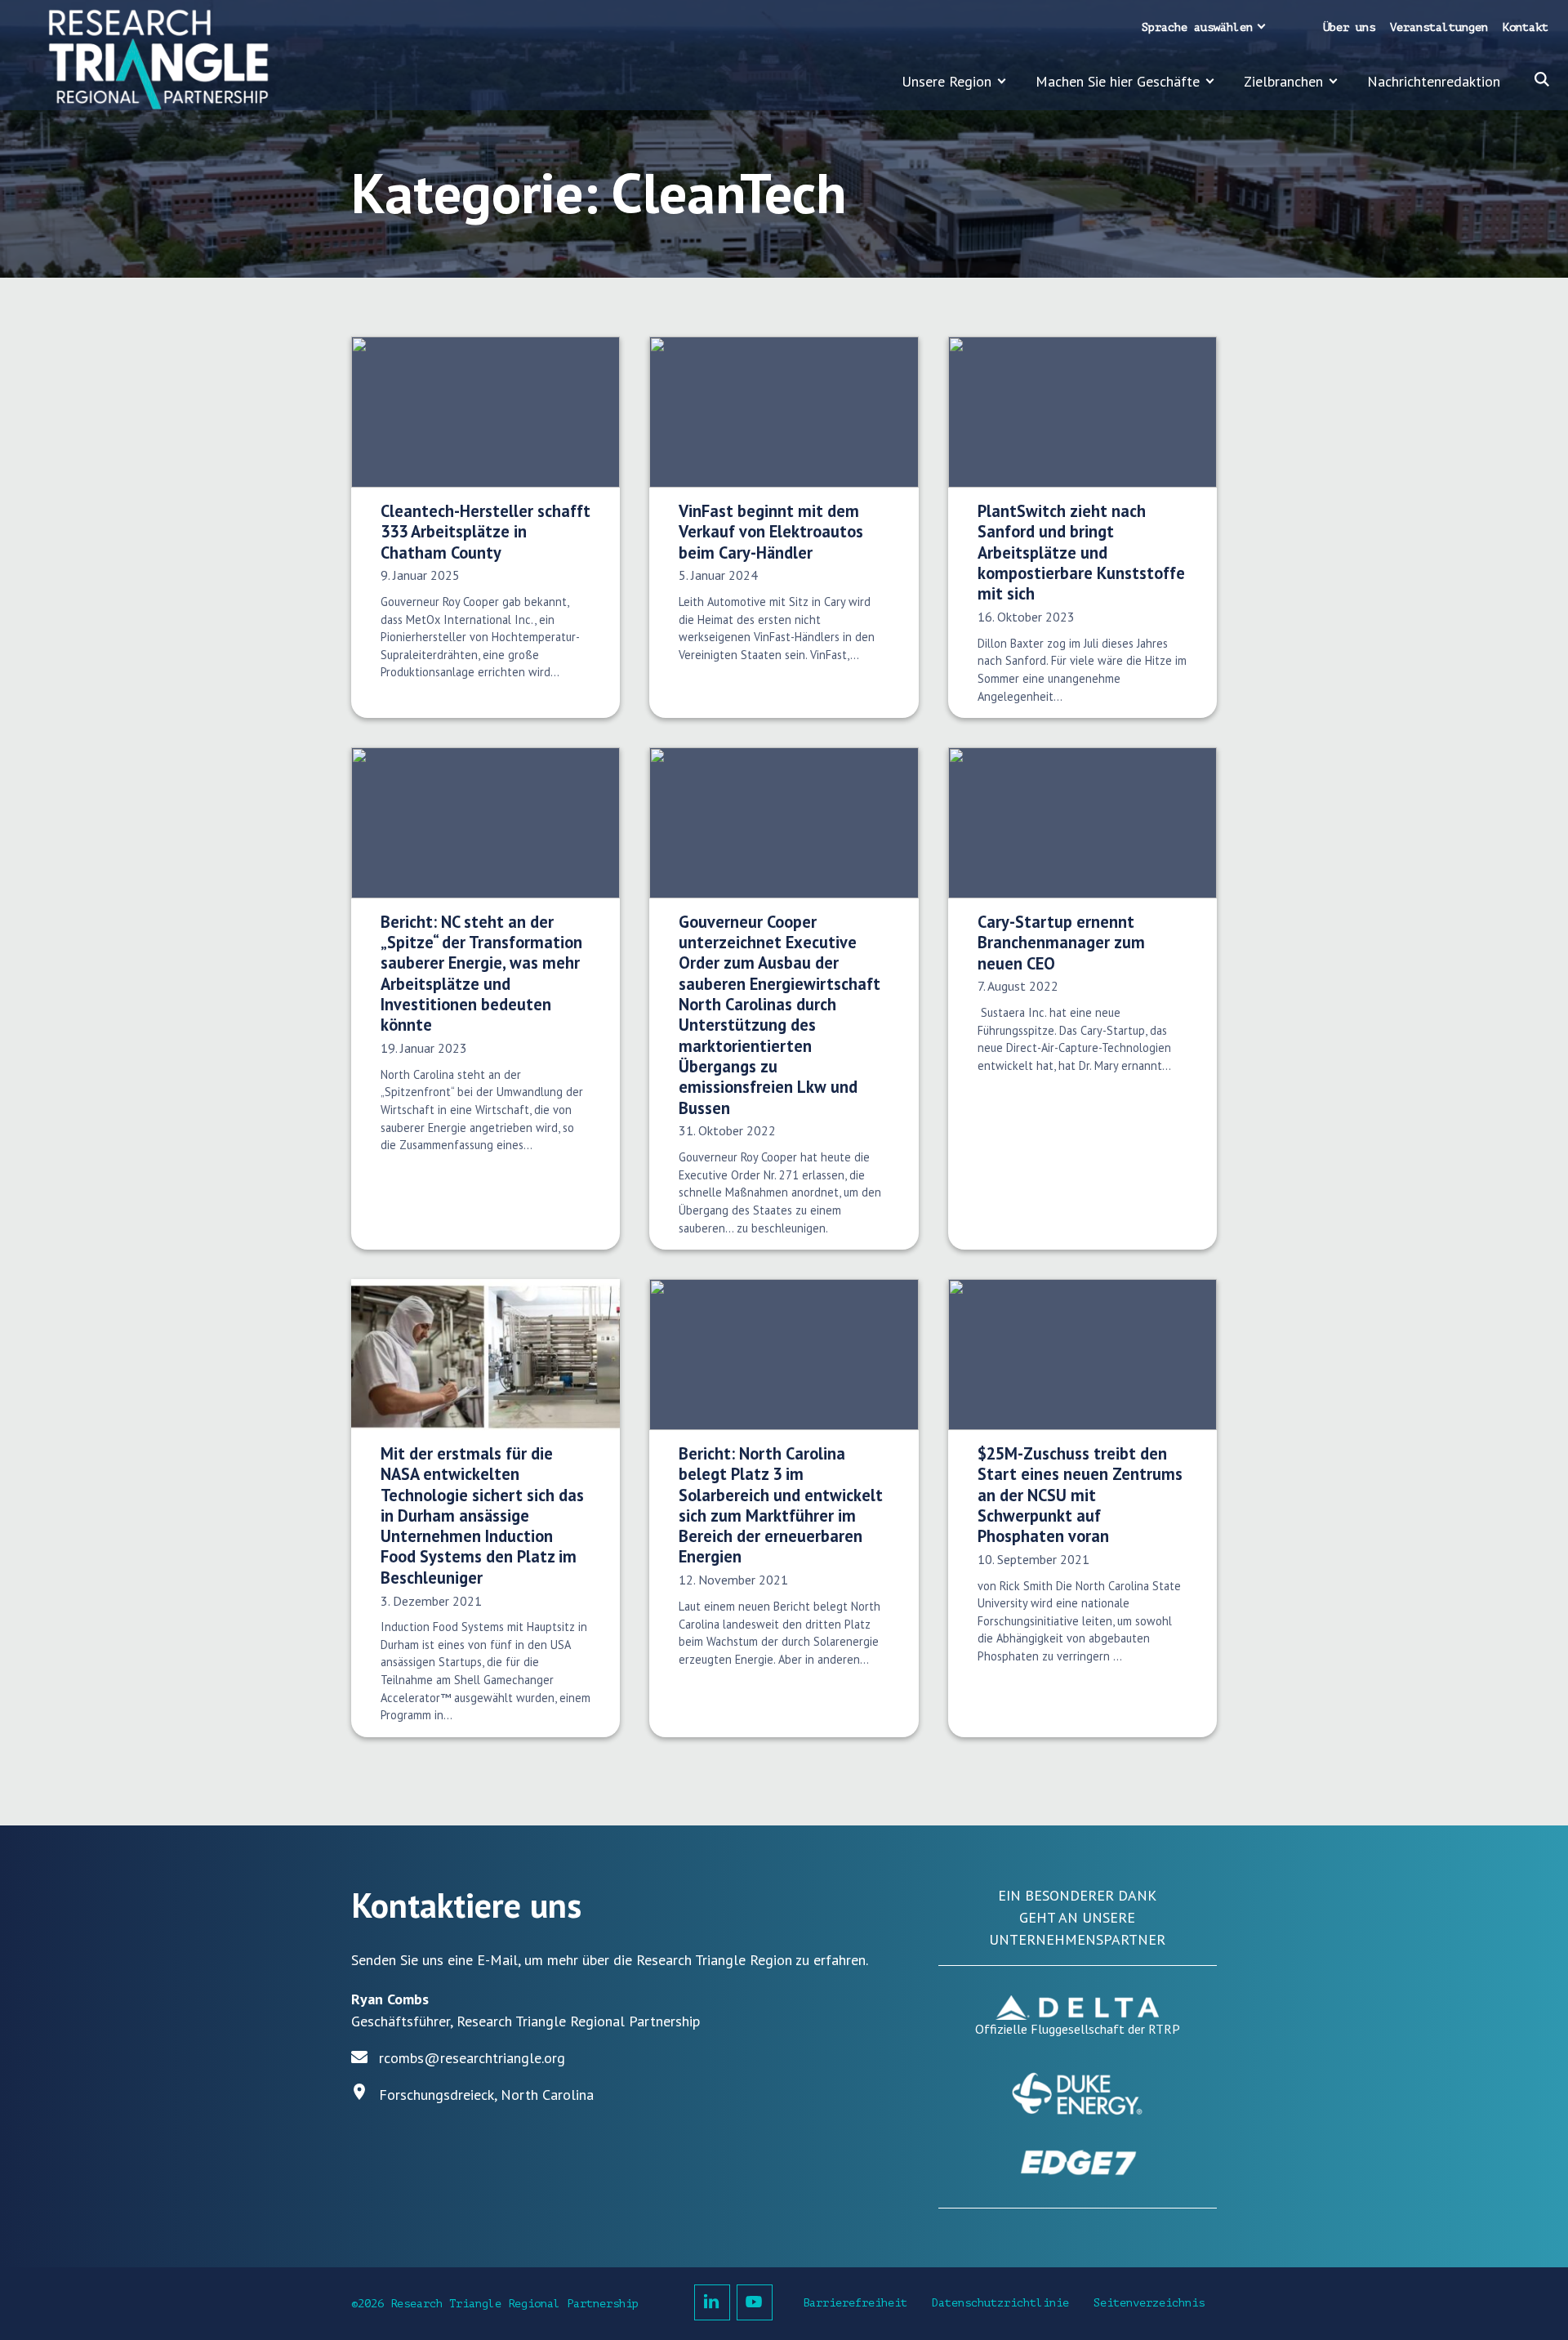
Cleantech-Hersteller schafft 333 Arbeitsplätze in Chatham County (486, 532)
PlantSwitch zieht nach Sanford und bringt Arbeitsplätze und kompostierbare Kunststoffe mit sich (1081, 552)
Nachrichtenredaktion (1434, 81)
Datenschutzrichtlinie (1000, 2303)
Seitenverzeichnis (1149, 2303)
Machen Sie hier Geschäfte (1118, 81)
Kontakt (1526, 27)
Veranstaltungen (1439, 27)
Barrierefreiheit (855, 2303)
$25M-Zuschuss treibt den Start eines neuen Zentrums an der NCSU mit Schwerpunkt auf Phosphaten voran (1080, 1495)
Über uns (1349, 27)
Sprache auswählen (1197, 27)
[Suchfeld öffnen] (1542, 79)
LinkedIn (712, 2302)
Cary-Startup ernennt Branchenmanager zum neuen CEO (1061, 943)
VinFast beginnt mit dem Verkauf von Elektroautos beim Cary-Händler (771, 532)
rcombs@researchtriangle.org (472, 2058)
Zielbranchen (1283, 81)
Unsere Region (947, 81)
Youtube (755, 2302)
